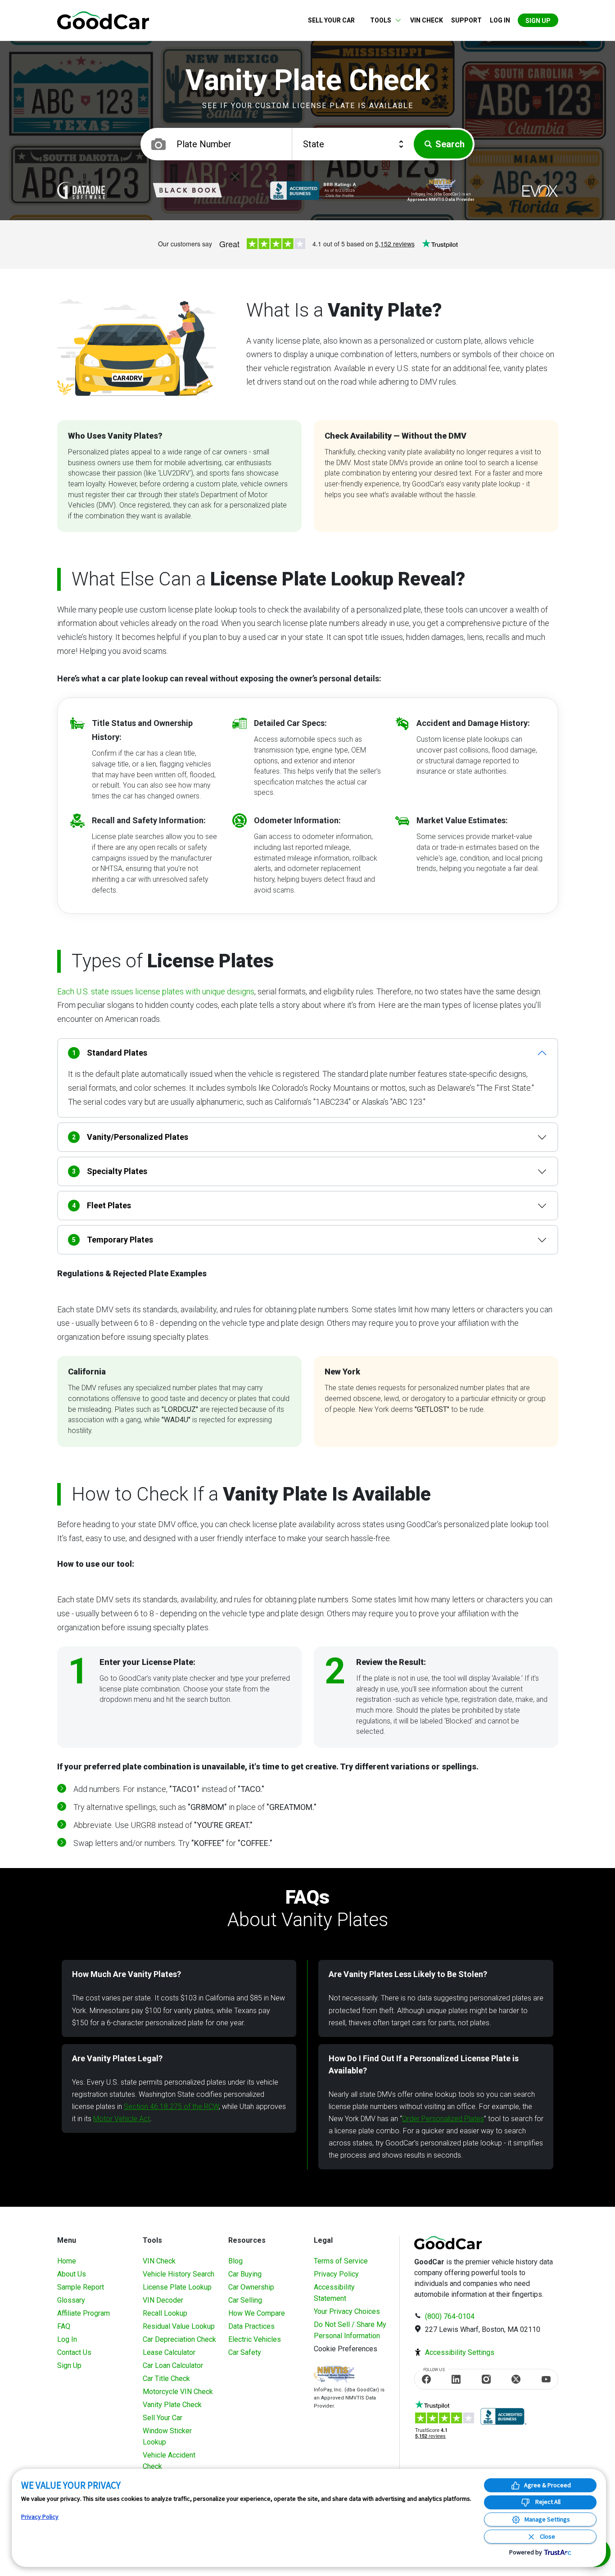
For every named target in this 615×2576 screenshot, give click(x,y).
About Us (72, 2274)
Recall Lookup (165, 2313)
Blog (235, 2261)
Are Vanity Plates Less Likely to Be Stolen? (408, 1974)
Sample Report (81, 2287)
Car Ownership (251, 2287)
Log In (67, 2339)
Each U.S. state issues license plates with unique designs (156, 991)
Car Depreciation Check (179, 2339)
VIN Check (427, 20)
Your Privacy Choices (347, 2311)
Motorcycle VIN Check (178, 2392)
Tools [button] (381, 20)
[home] (103, 20)
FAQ (64, 2326)
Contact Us (74, 2352)
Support (466, 20)
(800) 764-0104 (450, 2316)
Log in (500, 20)
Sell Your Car (331, 20)
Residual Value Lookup (179, 2326)
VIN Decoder (163, 2300)
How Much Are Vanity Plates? (127, 1974)
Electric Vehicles (255, 2339)
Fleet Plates (102, 1205)
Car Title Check (166, 2379)
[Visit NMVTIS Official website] (334, 2375)
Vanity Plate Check (172, 2405)
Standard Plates (110, 1053)
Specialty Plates (110, 1171)
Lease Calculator (169, 2352)
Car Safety (245, 2352)
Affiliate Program (84, 2313)
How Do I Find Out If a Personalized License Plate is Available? (424, 2064)
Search (450, 144)
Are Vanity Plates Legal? (117, 2058)
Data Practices (251, 2326)
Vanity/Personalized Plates (130, 1137)
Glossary (71, 2300)
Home (67, 2261)
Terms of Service (341, 2261)
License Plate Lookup (177, 2287)
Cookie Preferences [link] (346, 2349)
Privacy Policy (336, 2274)
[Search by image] (158, 144)
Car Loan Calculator (173, 2365)
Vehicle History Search (179, 2274)
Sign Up (538, 21)
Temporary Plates (113, 1240)
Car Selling (245, 2300)
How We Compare (257, 2313)
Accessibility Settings (460, 2352)
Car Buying (245, 2274)
